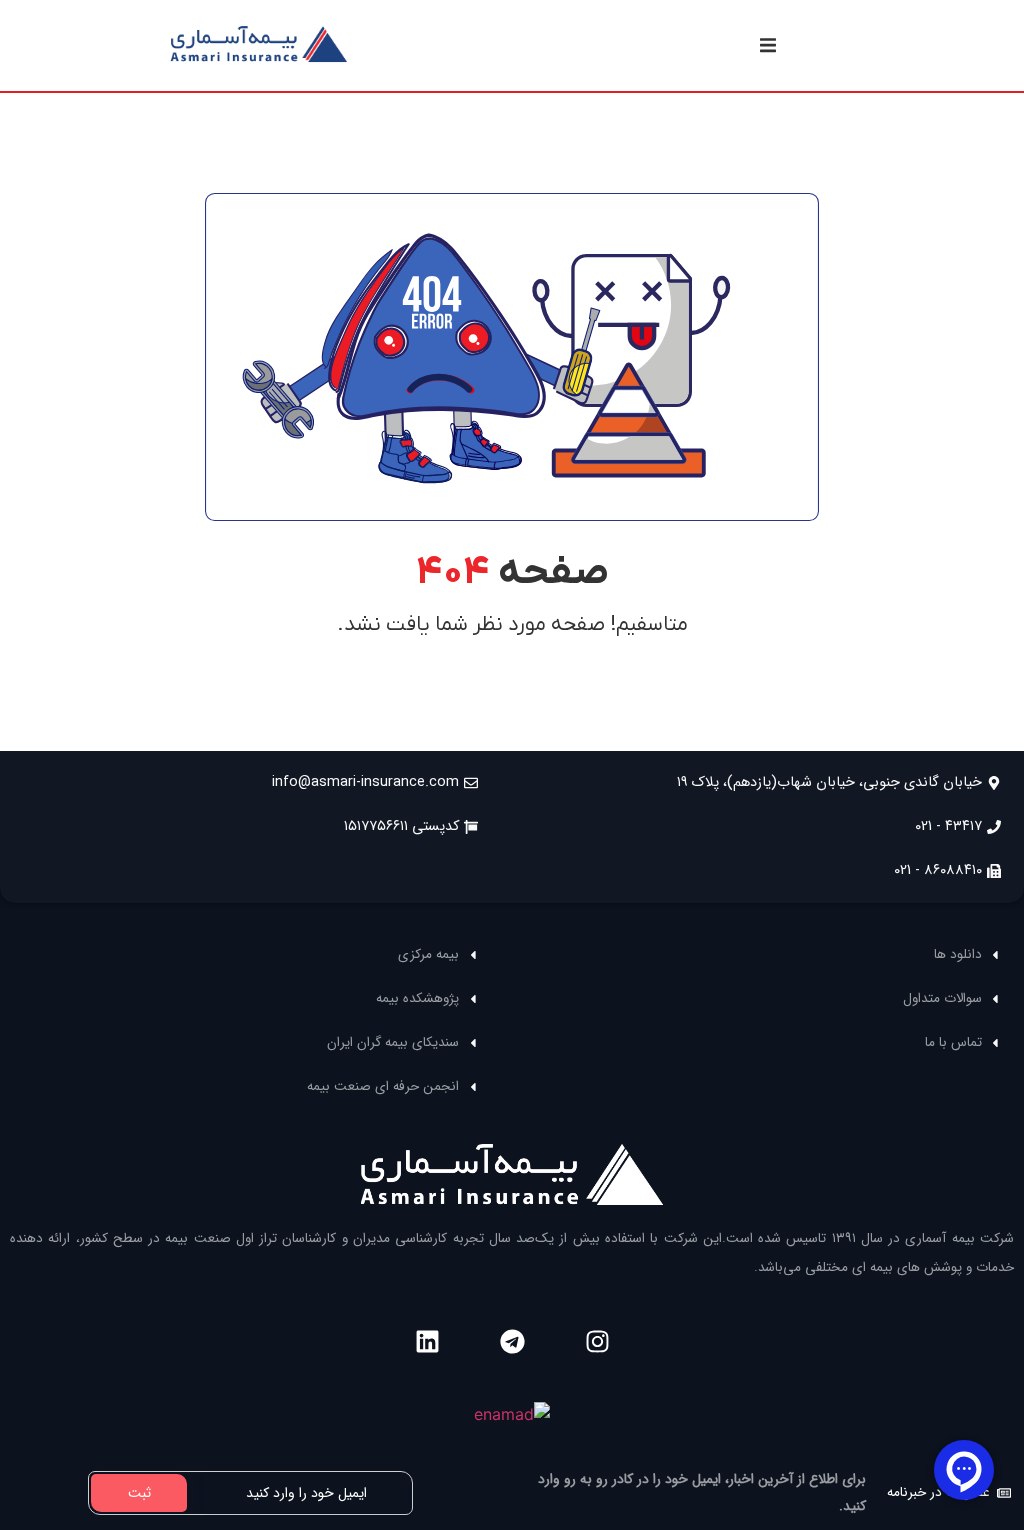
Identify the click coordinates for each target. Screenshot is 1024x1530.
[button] (768, 46)
